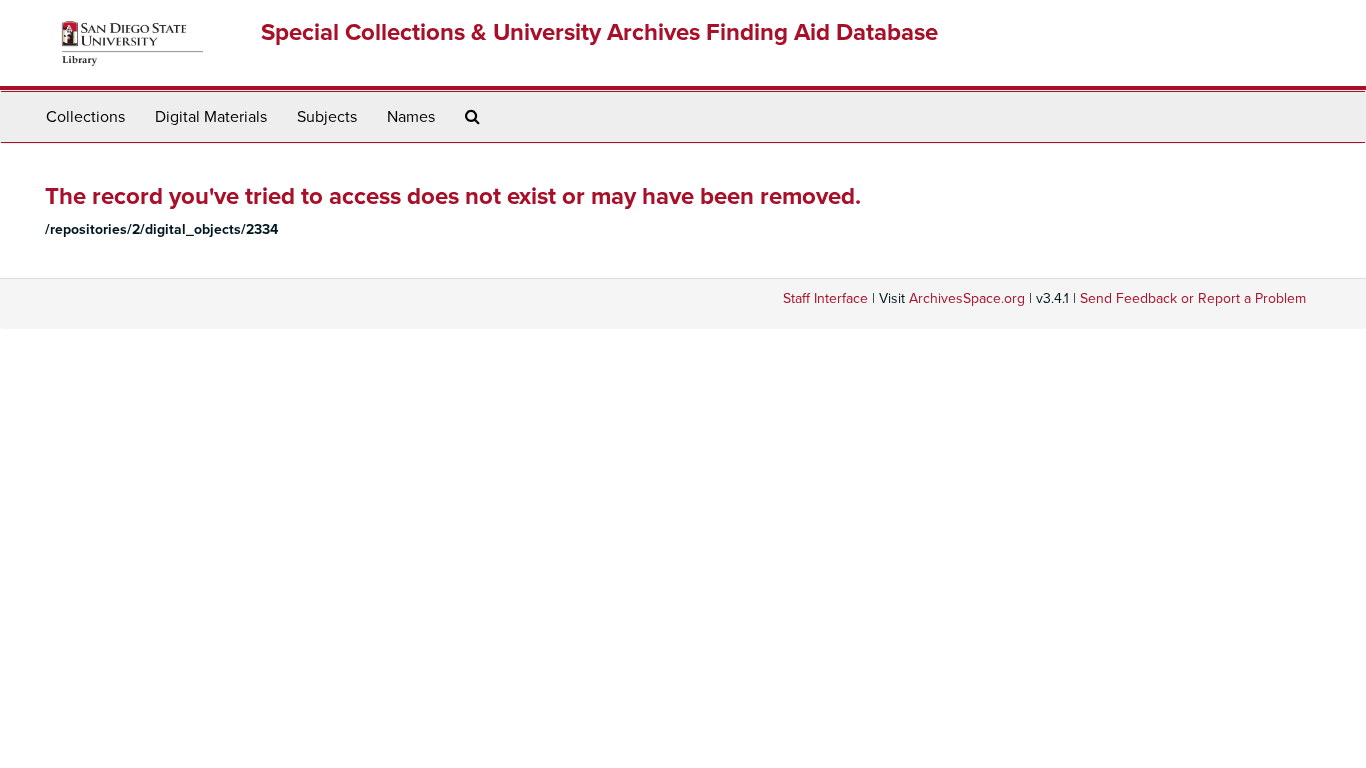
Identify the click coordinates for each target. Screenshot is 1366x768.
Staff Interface (825, 298)
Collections (85, 117)
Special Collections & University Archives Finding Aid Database (599, 32)
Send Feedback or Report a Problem (1193, 298)
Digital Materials (211, 117)
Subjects (327, 117)
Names (411, 117)
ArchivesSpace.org (967, 298)
